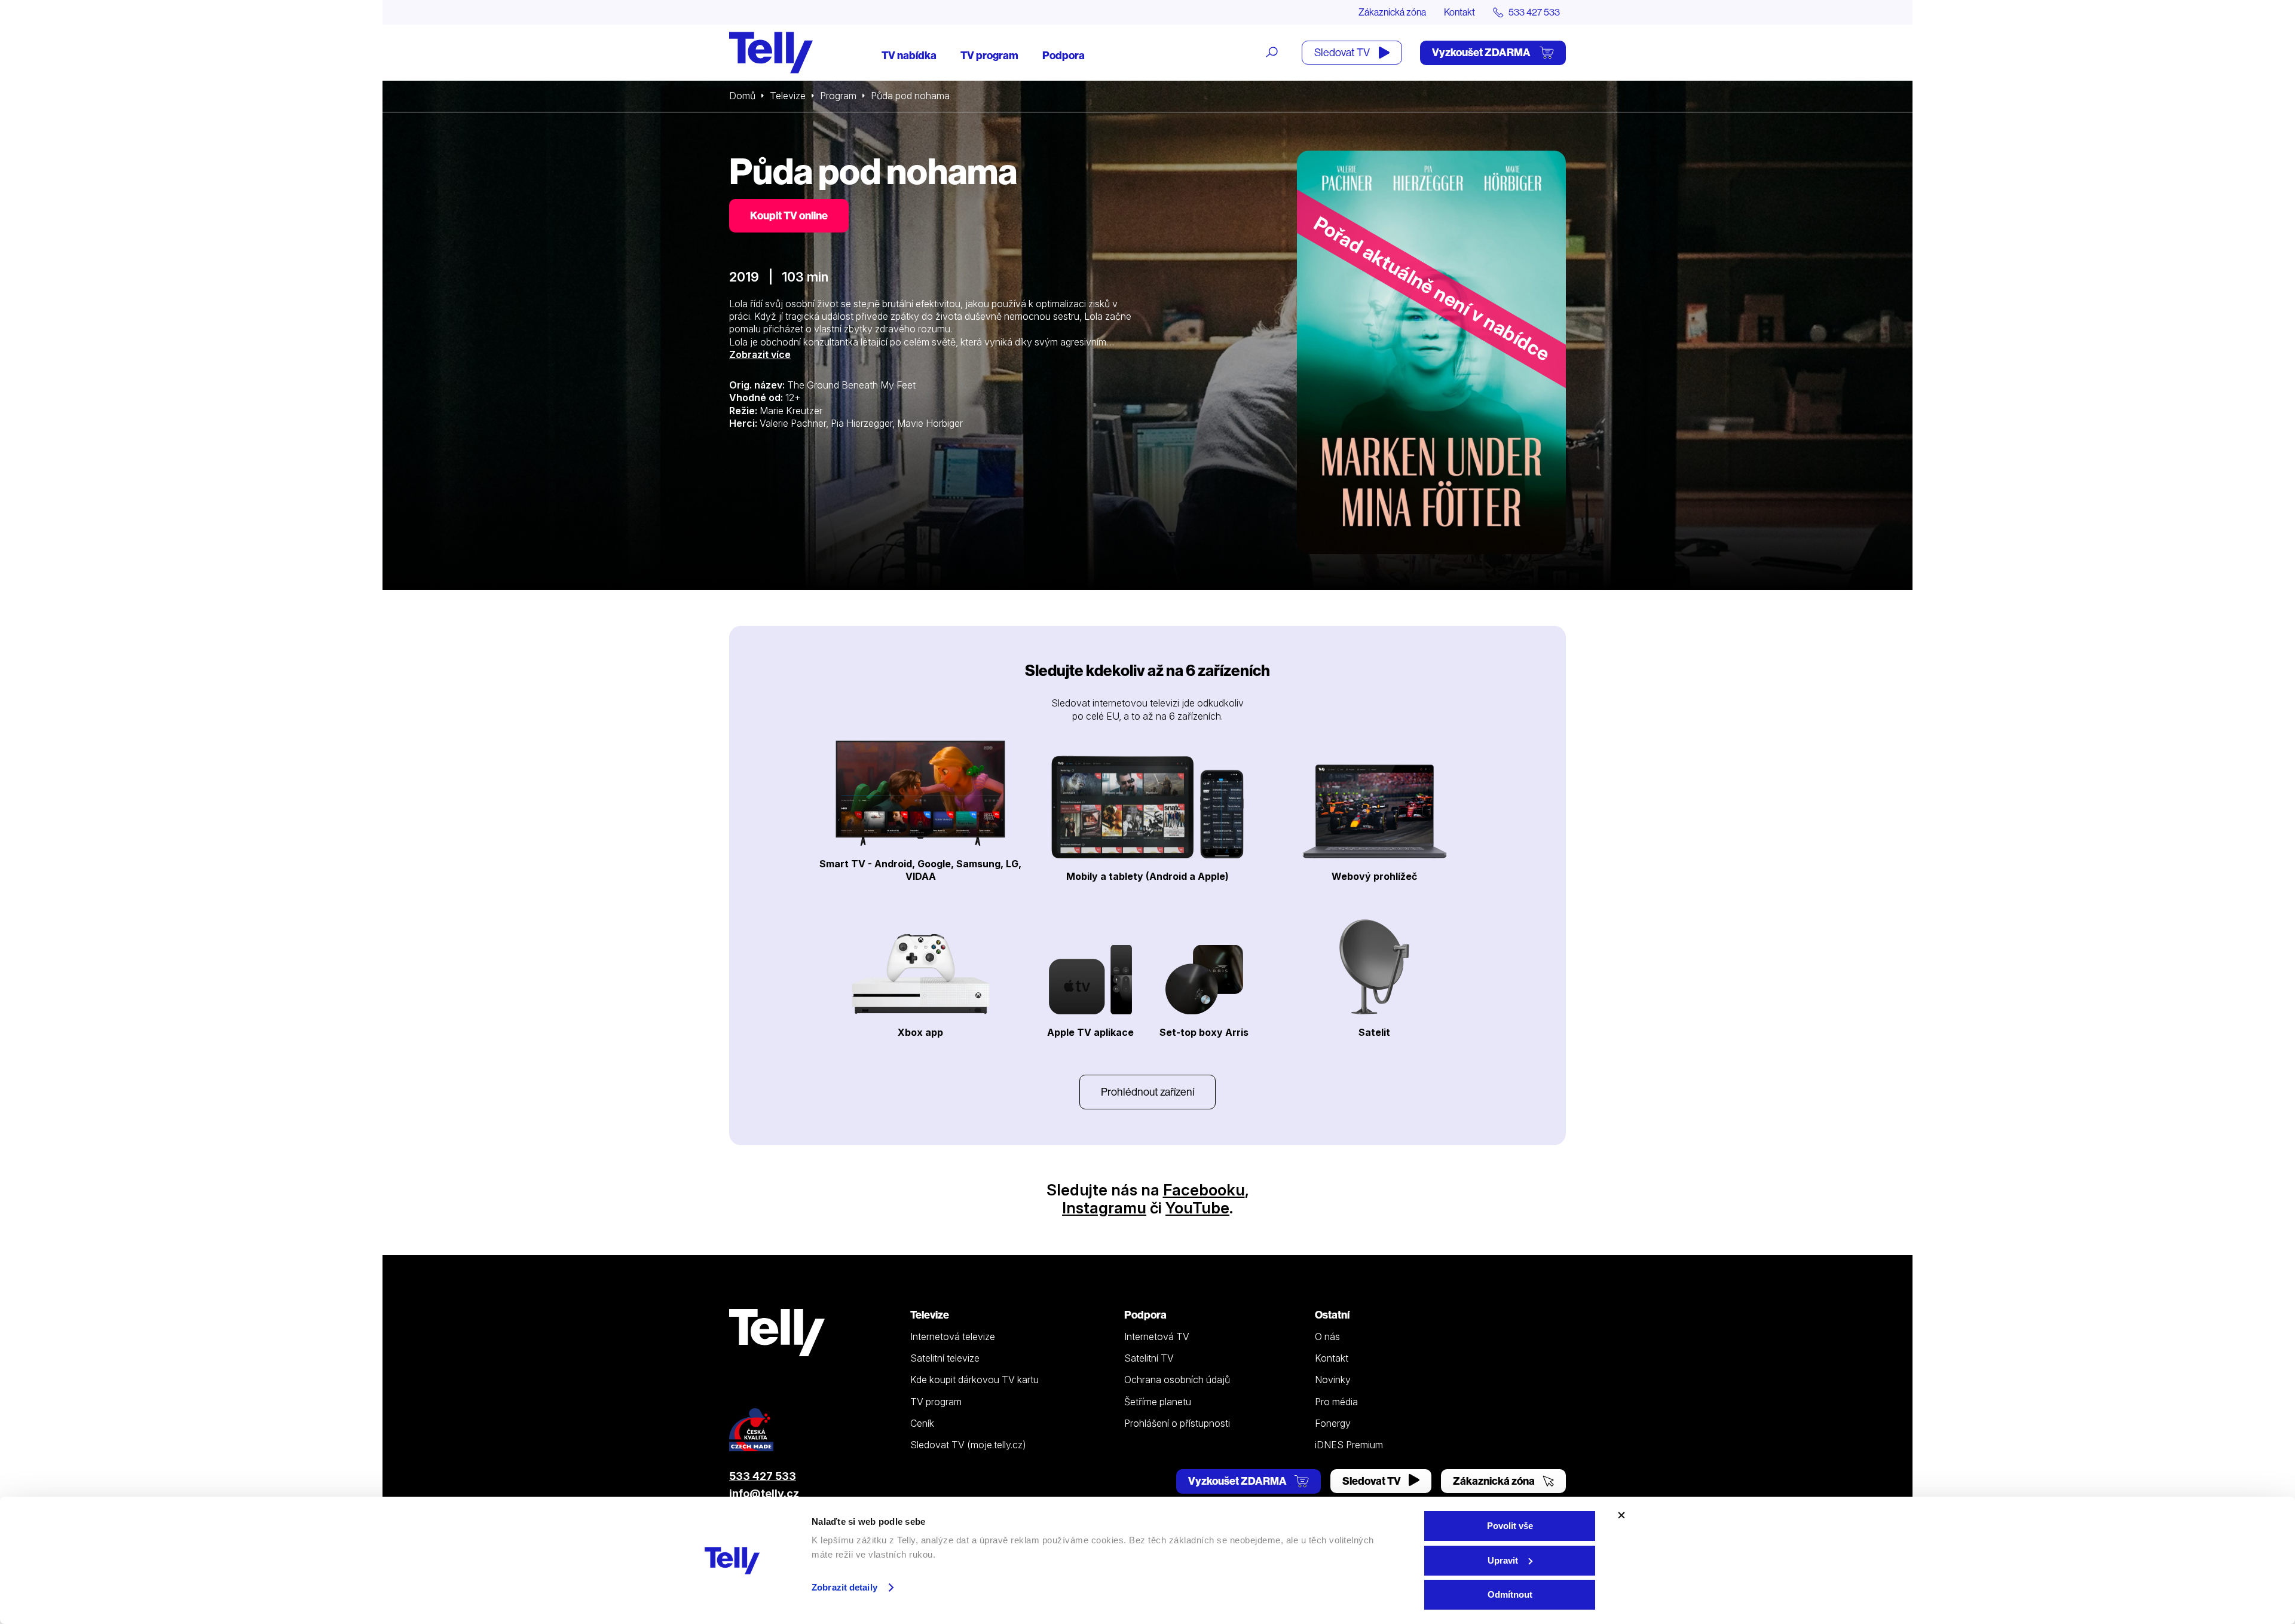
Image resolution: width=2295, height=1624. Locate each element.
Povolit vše (1510, 1526)
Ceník (922, 1423)
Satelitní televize (945, 1358)
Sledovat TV (1343, 52)
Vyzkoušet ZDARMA (1482, 52)
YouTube (1197, 1208)
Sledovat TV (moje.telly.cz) (968, 1445)
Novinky (1333, 1380)
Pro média (1336, 1402)
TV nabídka (909, 55)
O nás (1327, 1336)
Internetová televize (953, 1336)
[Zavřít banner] (1621, 1515)
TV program (989, 55)
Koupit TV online (789, 215)
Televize (788, 96)
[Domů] (771, 53)
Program (838, 96)
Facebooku (1204, 1190)
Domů (742, 96)
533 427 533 (763, 1476)
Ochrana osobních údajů (1177, 1380)
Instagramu (1104, 1208)
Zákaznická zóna (1392, 12)
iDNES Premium (1349, 1445)
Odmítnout (1510, 1594)
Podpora (1064, 55)
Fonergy (1333, 1423)
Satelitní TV (1149, 1358)
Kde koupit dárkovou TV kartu (974, 1380)
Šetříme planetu (1158, 1402)
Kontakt (1459, 12)
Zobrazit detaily (844, 1587)
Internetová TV (1157, 1336)
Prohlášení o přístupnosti (1177, 1423)
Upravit (1503, 1560)
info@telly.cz (764, 1493)
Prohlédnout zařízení (1147, 1092)
